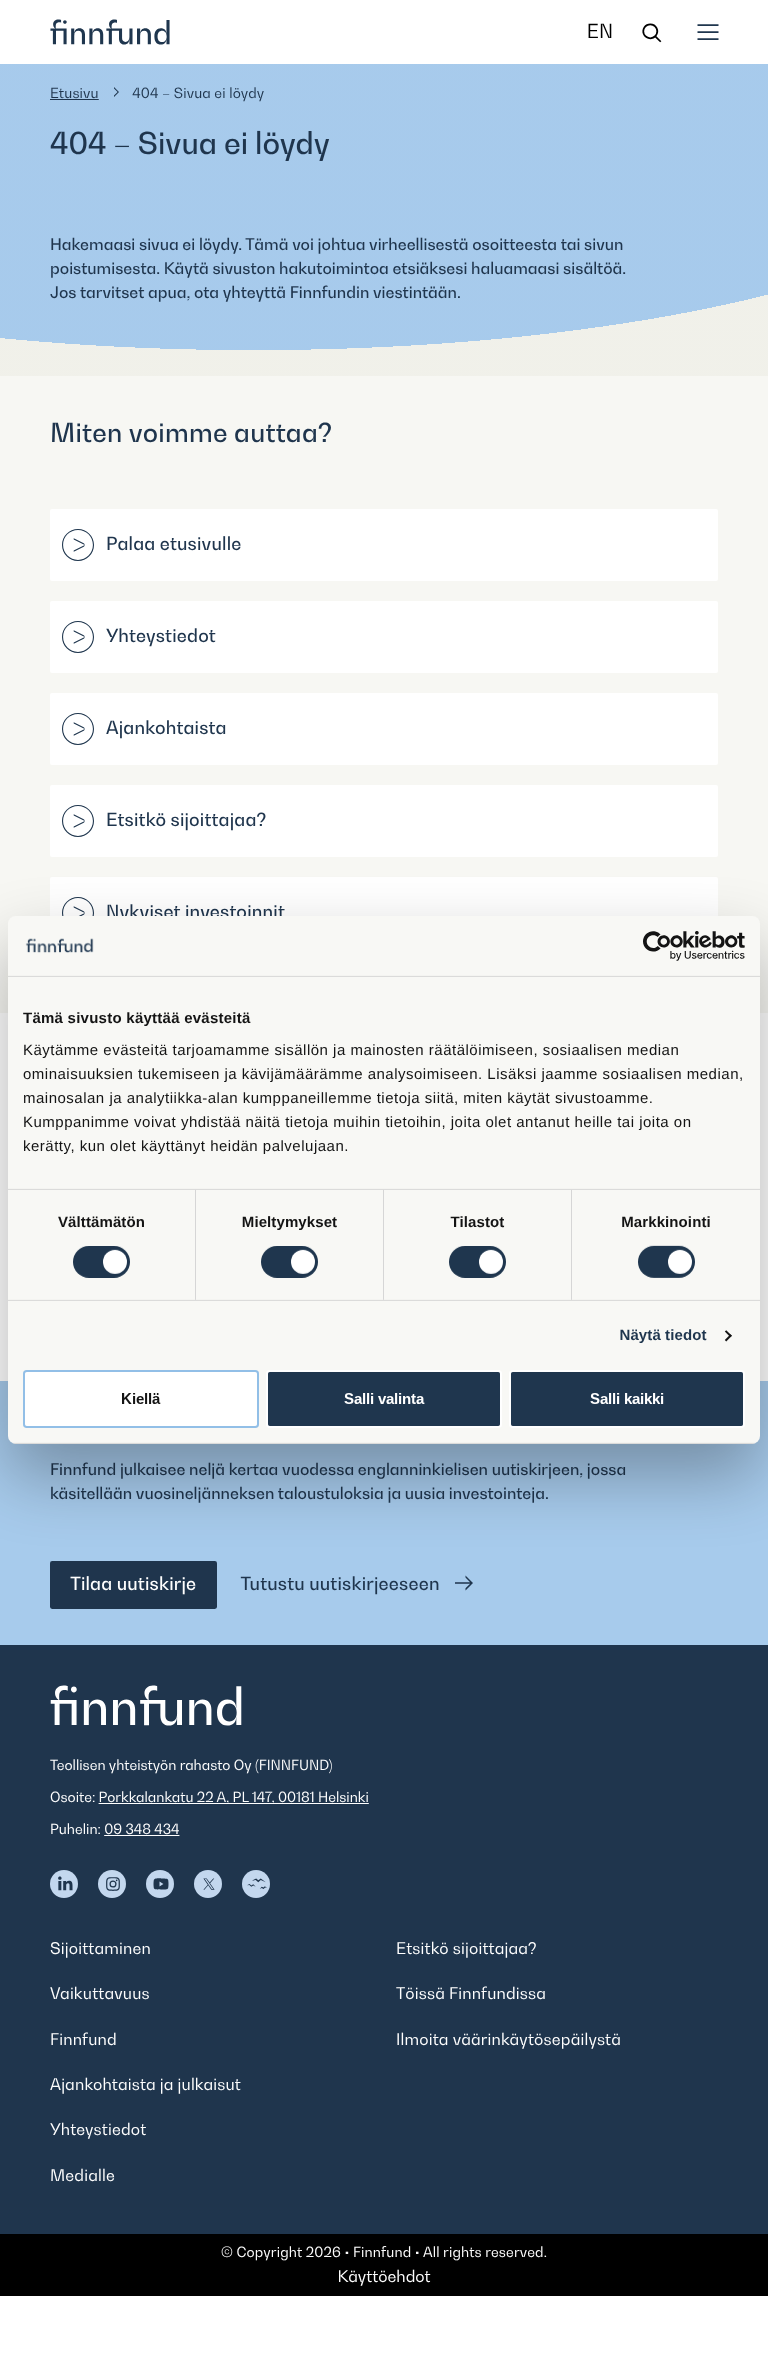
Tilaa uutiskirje (133, 1584)
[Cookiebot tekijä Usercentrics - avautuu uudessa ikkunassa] (657, 946)
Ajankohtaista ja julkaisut (145, 2084)
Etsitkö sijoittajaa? (186, 820)
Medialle (82, 2175)
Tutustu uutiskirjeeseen (343, 1584)
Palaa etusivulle (174, 544)
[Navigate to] (64, 1884)
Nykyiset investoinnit (195, 912)
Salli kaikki (627, 1398)
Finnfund (83, 2039)
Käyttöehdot (383, 2276)
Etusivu (74, 93)
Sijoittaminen (100, 1948)
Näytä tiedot (663, 1335)
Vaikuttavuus (100, 1993)
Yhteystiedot (161, 636)
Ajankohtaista (166, 728)
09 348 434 (141, 1829)
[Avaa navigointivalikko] (708, 32)
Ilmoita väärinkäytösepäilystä (508, 2039)
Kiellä (140, 1398)
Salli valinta (384, 1398)
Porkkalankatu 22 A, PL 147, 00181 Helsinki (234, 1797)
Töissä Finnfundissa (471, 1993)
